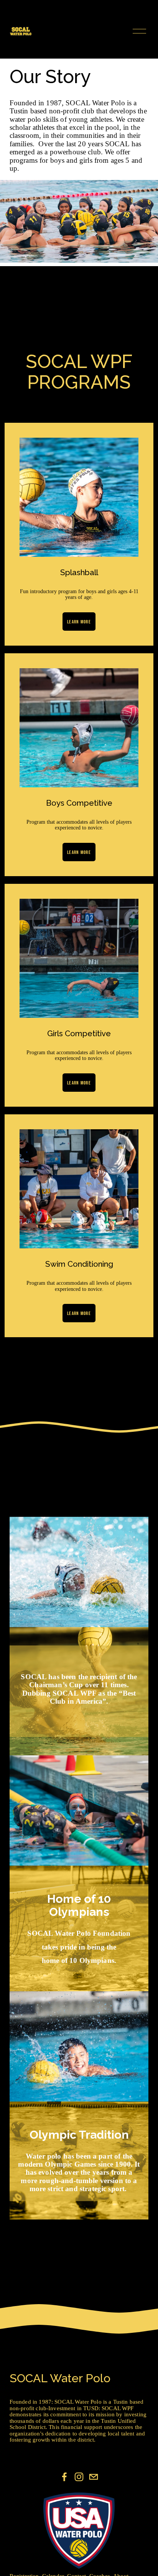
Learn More (79, 622)
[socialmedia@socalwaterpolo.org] (94, 2477)
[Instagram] (79, 2477)
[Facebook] (64, 2477)
